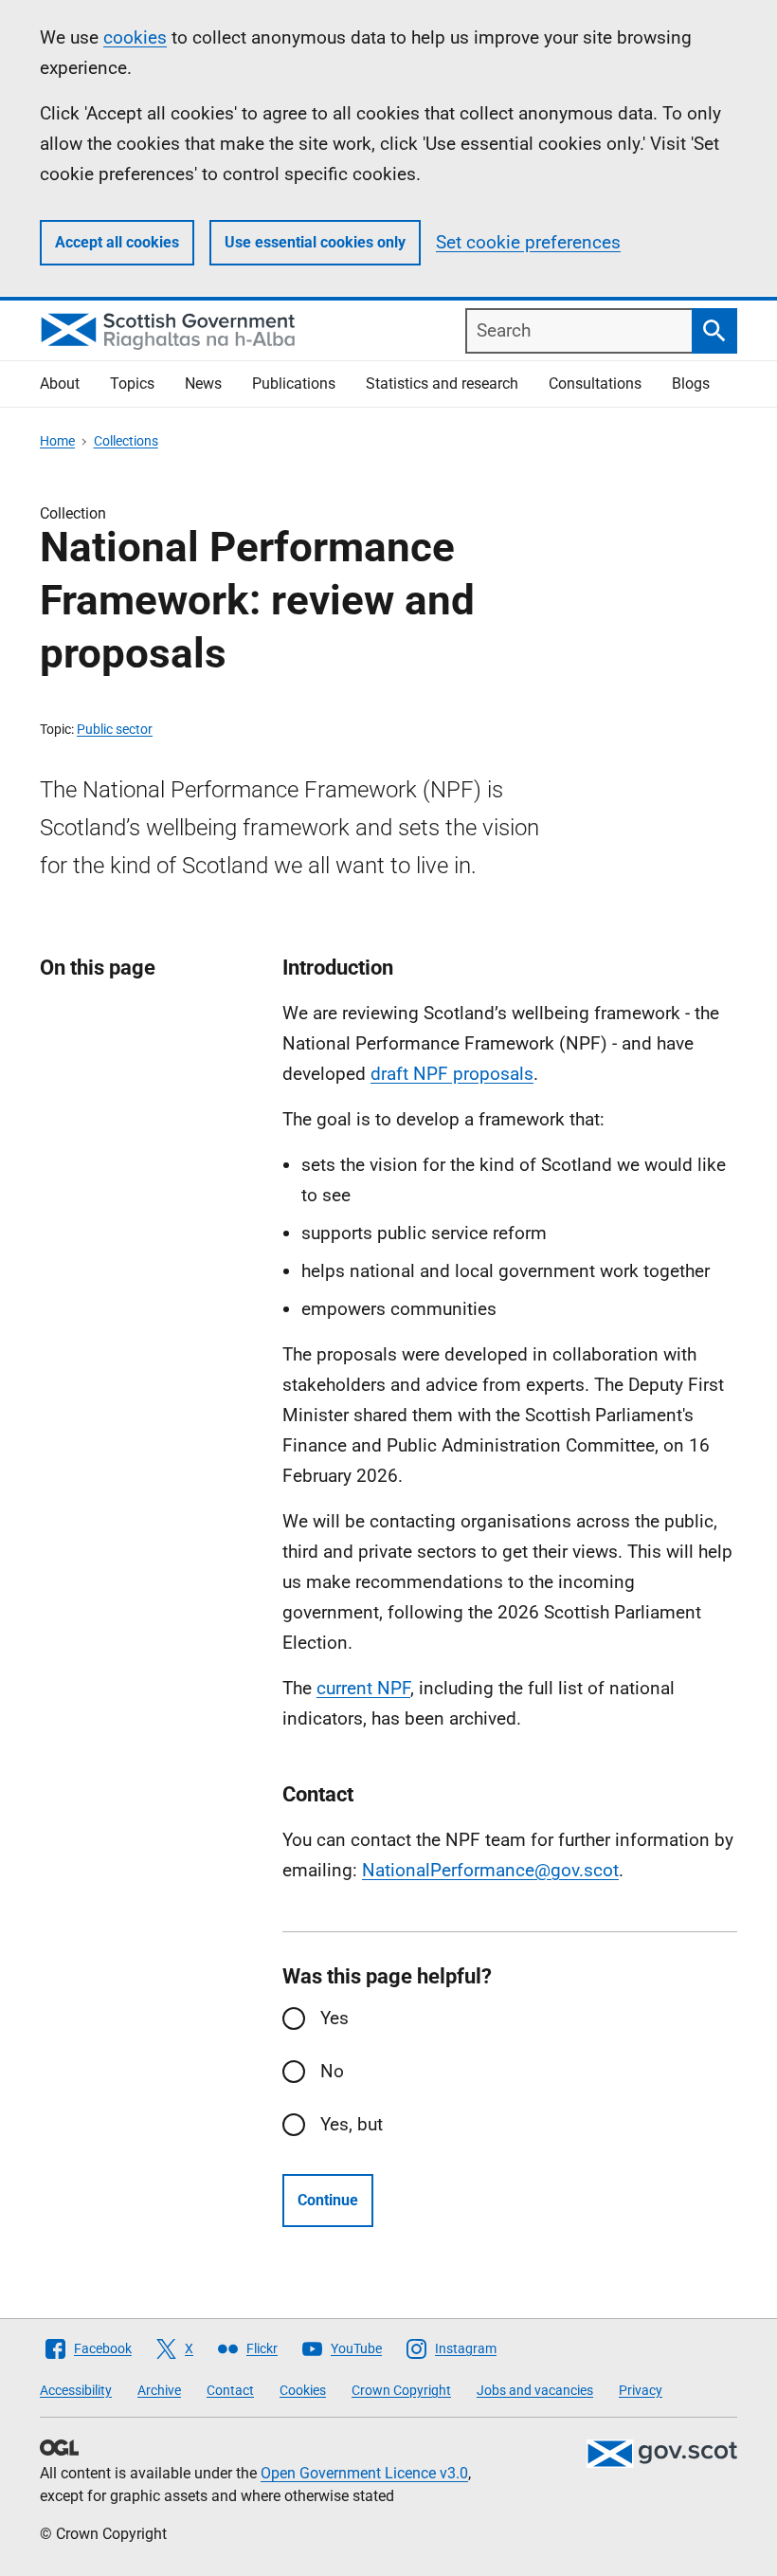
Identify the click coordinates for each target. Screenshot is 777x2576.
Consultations (595, 384)
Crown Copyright (401, 2390)
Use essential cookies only (315, 242)
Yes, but (352, 2124)
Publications (294, 384)
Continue (328, 2200)
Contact (230, 2390)
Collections (126, 441)
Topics (132, 384)
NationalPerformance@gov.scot (490, 1870)
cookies (135, 37)
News (203, 384)
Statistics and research (442, 384)
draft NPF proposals (452, 1074)
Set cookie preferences (528, 242)
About (60, 384)
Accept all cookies (117, 242)
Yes (334, 2018)
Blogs (691, 384)
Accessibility (76, 2390)
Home (57, 441)
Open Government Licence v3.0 (364, 2473)
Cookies (303, 2390)
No (332, 2071)
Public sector (115, 729)
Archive (159, 2390)
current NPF (363, 1688)
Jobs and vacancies (535, 2390)
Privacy (641, 2390)
